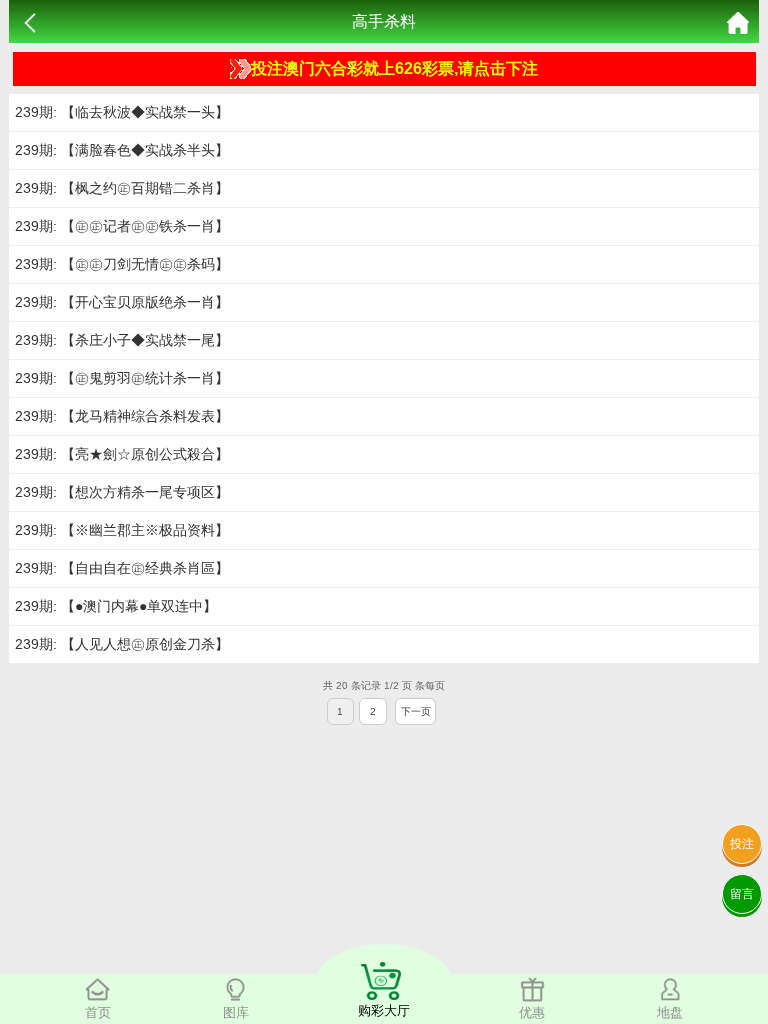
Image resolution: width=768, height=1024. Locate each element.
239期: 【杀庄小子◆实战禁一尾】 (122, 340)
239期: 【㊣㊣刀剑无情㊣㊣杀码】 (122, 264)
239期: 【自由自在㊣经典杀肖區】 (122, 568)
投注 (742, 844)
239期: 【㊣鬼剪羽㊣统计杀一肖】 (122, 378)
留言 (742, 894)
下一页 (416, 711)
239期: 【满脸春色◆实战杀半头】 (122, 150)
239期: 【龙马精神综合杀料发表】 (122, 416)
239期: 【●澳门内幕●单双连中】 (116, 606)
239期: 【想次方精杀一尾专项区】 (122, 492)
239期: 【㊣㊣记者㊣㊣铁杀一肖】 (122, 226)
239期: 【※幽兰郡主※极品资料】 (122, 530)
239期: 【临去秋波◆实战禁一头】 (122, 112)
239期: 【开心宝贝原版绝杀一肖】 (122, 302)
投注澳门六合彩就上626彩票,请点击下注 (394, 68)
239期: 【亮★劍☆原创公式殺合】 (122, 454)
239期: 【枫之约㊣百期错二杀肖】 (122, 188)
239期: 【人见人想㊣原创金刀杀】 (122, 644)
